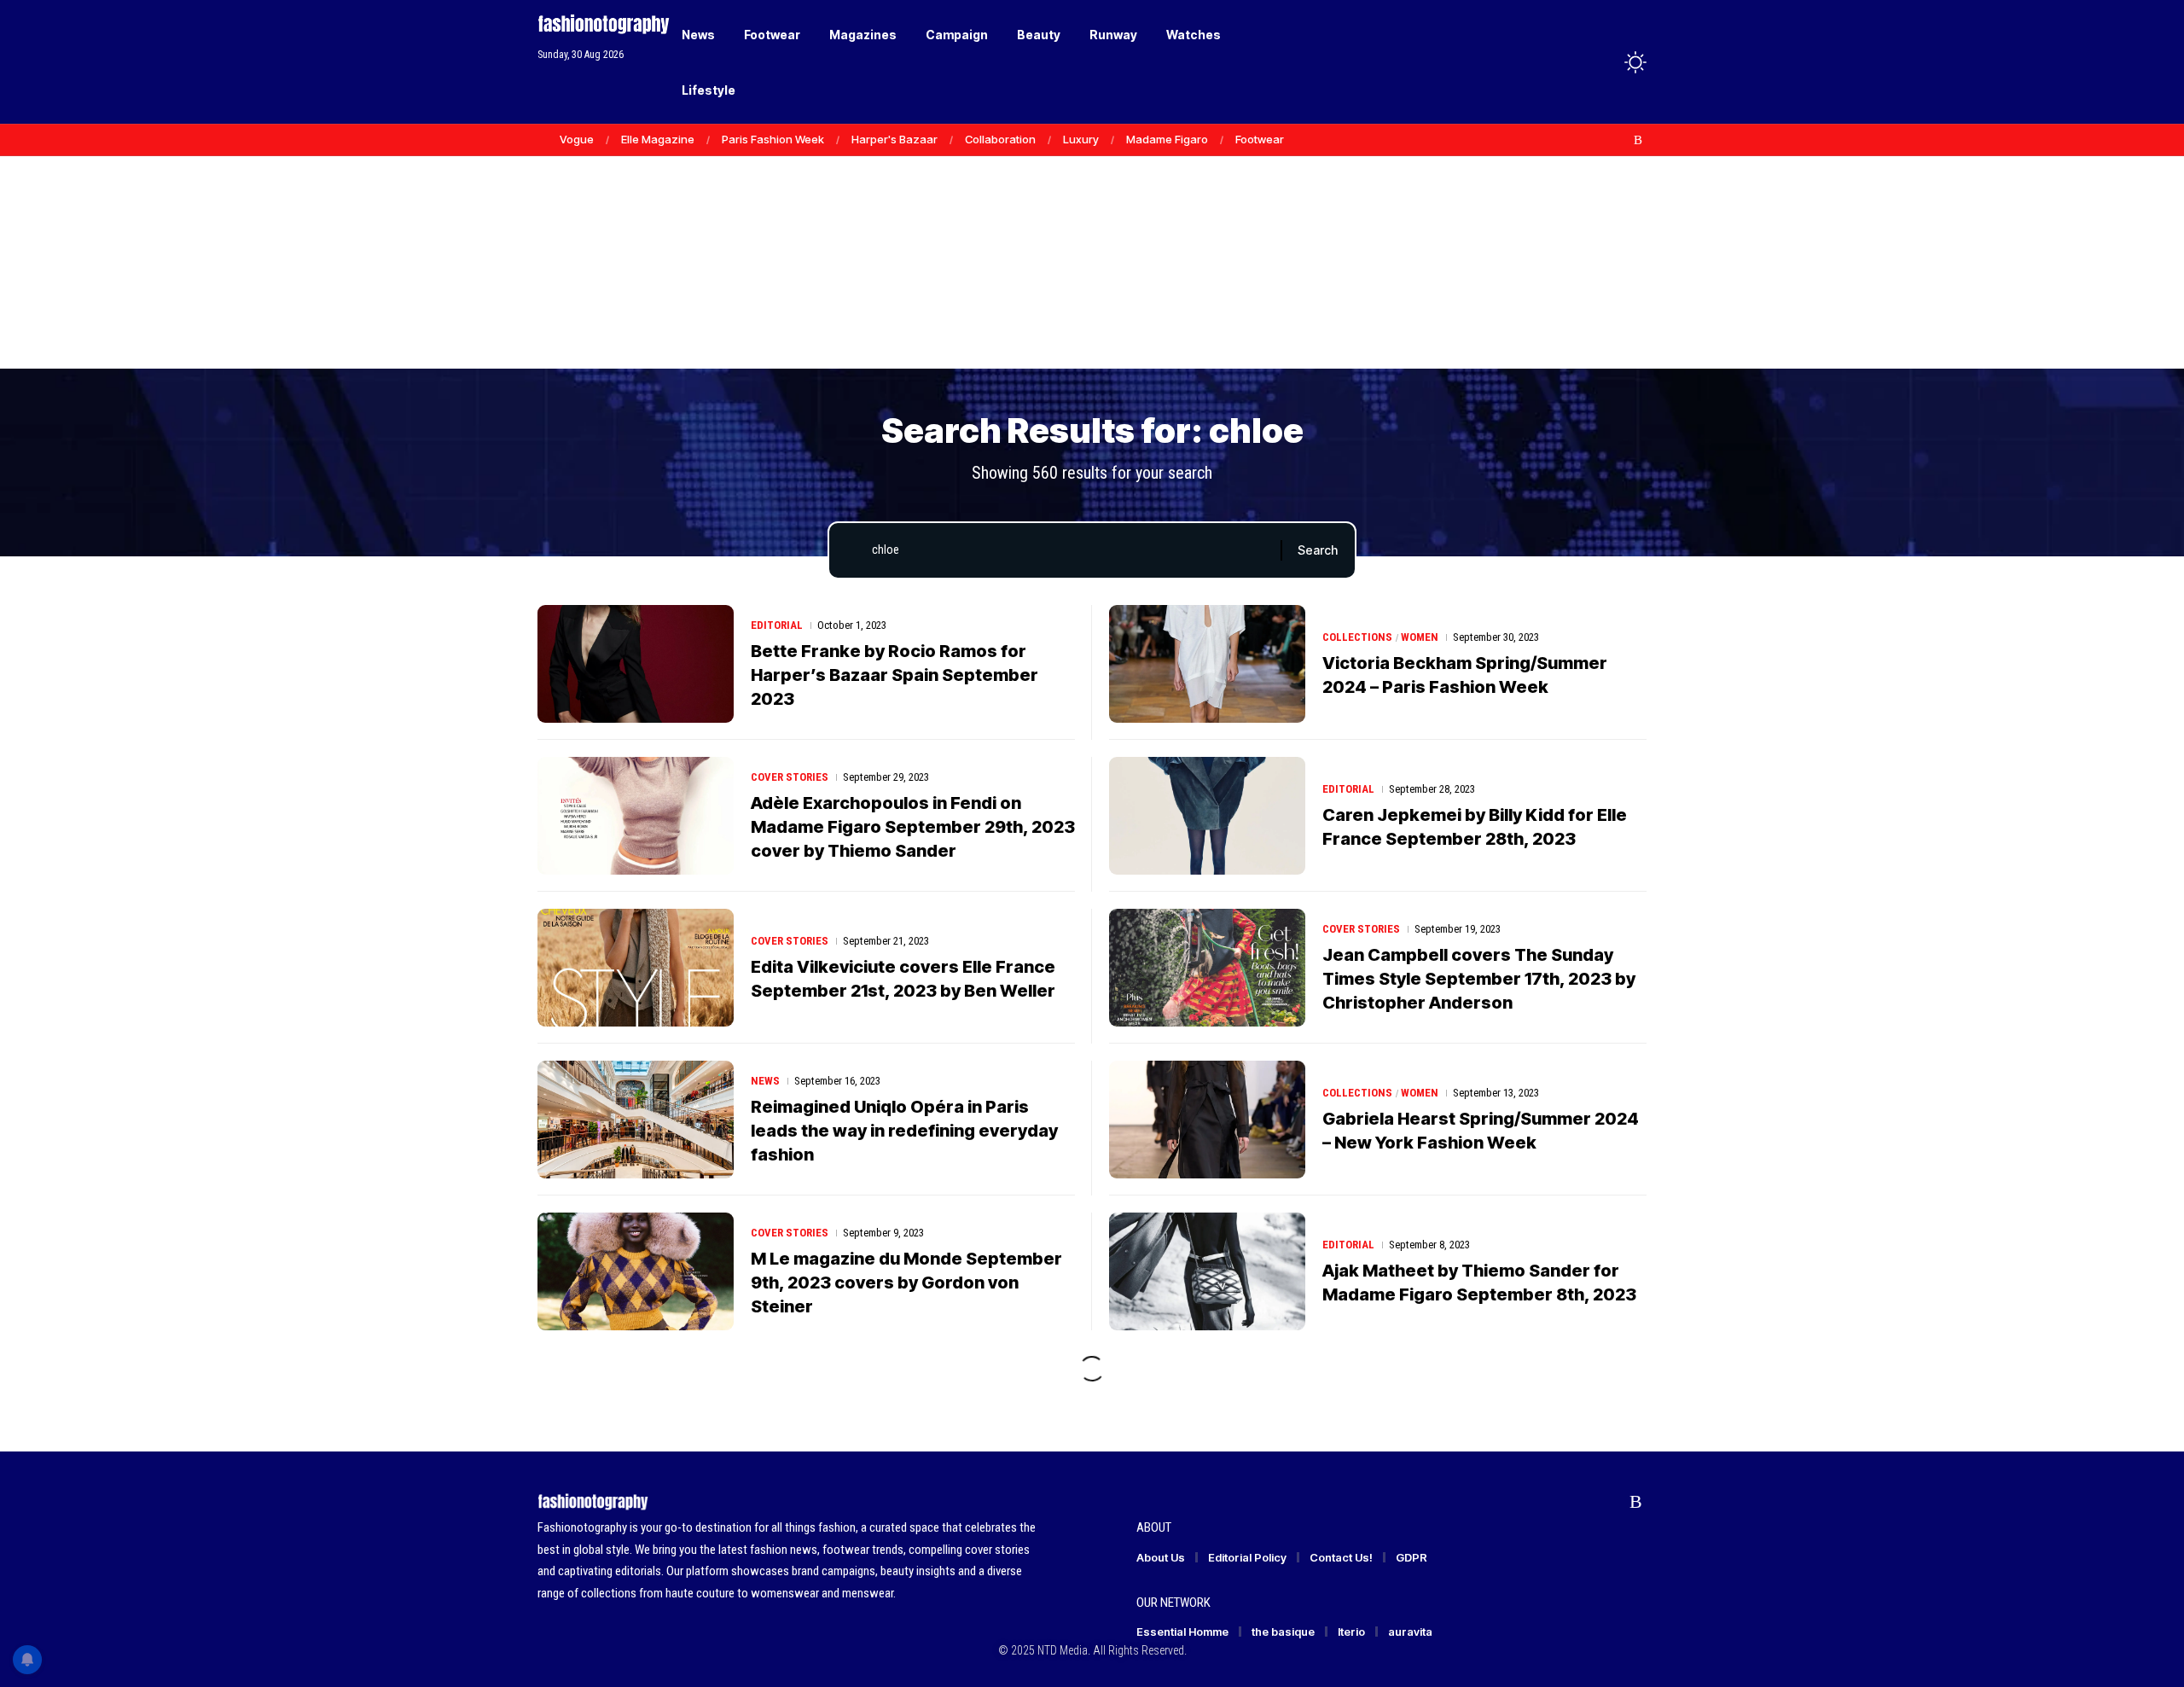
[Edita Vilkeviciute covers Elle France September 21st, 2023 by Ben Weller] (636, 968)
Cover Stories (790, 777)
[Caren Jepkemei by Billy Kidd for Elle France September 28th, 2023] (1207, 816)
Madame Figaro (1167, 139)
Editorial (777, 625)
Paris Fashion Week (773, 139)
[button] (1604, 62)
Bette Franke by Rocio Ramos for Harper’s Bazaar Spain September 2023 (895, 675)
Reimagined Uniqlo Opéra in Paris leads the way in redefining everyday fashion (904, 1131)
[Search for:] (1070, 550)
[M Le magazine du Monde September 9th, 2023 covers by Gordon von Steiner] (636, 1271)
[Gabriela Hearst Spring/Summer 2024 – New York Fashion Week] (1207, 1120)
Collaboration (1000, 139)
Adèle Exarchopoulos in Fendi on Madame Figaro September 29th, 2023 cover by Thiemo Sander (913, 827)
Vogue (577, 139)
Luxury (1081, 139)
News (765, 1081)
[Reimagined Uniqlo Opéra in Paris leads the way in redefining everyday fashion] (636, 1120)
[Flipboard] (1620, 140)
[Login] (1568, 62)
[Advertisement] (1092, 239)
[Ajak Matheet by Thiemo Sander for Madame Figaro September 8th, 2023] (1207, 1271)
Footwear (1260, 139)
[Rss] (1638, 140)
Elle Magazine (658, 139)
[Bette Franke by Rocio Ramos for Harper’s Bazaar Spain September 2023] (636, 664)
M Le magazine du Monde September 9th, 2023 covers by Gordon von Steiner (906, 1283)
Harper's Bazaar (895, 139)
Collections (1357, 637)
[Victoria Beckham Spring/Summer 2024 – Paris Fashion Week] (1207, 664)
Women (1420, 637)
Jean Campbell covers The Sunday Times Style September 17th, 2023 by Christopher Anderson (1479, 979)
